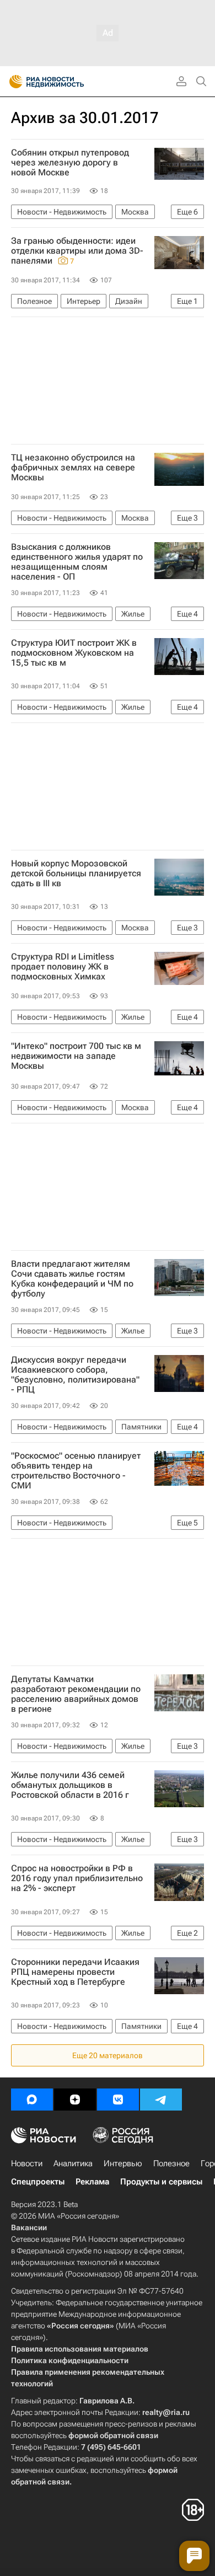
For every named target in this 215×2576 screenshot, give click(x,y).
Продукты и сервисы (161, 2182)
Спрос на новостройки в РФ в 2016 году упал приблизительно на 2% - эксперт (77, 1878)
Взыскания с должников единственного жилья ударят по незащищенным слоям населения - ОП (77, 562)
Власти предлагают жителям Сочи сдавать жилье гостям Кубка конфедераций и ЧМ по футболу (72, 1279)
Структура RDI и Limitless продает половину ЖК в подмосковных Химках (63, 967)
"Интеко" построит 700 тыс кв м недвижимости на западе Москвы (76, 1056)
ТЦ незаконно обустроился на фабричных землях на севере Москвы (73, 468)
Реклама (92, 2182)
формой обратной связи (113, 2435)
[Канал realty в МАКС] (32, 2100)
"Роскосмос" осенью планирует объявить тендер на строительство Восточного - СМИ (76, 1471)
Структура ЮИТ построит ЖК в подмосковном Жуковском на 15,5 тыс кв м (74, 653)
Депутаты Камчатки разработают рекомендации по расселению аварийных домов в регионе (76, 1694)
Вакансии (29, 2227)
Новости (27, 2163)
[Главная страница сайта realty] (66, 82)
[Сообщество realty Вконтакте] (118, 2100)
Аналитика (73, 2163)
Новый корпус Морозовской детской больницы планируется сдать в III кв (76, 874)
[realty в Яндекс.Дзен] (75, 2100)
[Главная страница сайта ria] (12, 82)
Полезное (171, 2163)
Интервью (123, 2163)
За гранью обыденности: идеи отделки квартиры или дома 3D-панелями (77, 251)
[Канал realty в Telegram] (161, 2100)
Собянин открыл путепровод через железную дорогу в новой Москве (70, 163)
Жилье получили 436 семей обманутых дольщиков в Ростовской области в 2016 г (70, 1785)
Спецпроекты (38, 2182)
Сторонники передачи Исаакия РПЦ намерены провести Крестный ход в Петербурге (75, 1972)
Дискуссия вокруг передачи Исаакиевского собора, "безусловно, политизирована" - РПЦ (75, 1375)
